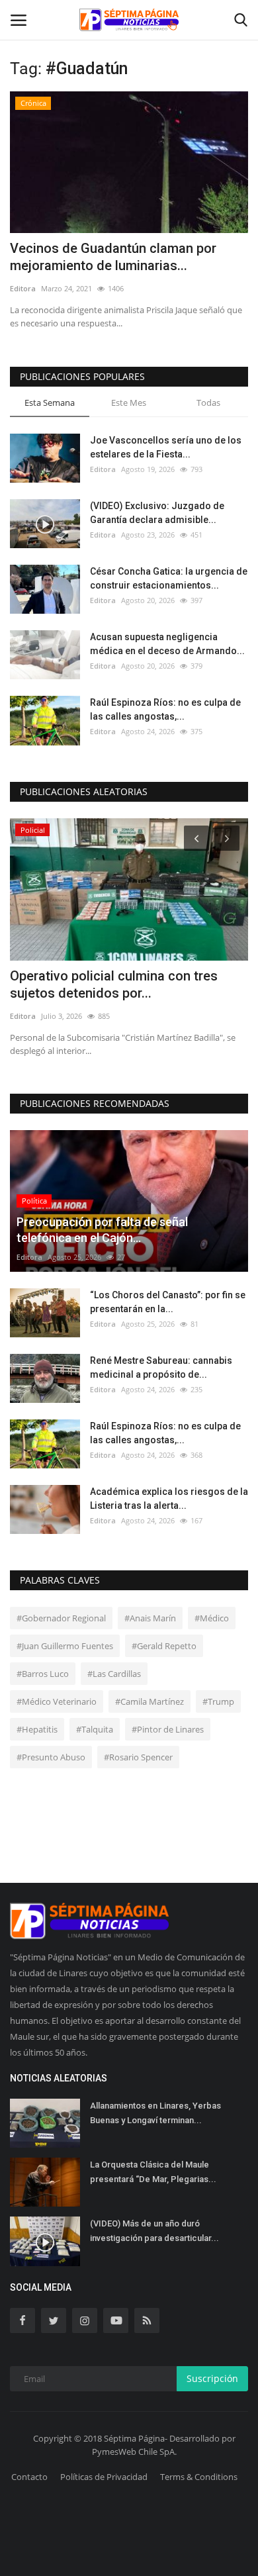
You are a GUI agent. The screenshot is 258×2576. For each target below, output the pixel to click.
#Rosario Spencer (138, 1757)
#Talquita (95, 1729)
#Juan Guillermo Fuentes (65, 1646)
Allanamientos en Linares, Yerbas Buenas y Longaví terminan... (155, 2113)
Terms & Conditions (199, 2477)
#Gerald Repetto (164, 1646)
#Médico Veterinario (57, 1701)
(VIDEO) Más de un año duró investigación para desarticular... (154, 2231)
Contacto (29, 2477)
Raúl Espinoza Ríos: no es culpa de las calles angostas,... (165, 709)
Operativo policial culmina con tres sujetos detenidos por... (114, 984)
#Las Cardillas (114, 1674)
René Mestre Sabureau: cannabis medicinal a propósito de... (161, 1367)
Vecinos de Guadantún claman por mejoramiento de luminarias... (113, 257)
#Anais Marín (150, 1618)
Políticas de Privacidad (104, 2477)
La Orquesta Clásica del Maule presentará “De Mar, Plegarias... (153, 2172)
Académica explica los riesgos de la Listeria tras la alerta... (169, 1499)
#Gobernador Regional (61, 1618)
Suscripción (212, 2378)
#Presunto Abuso (51, 1757)
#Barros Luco (43, 1674)
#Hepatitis (37, 1729)
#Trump (218, 1701)
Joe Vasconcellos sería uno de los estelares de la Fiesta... (166, 447)
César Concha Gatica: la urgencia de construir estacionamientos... (169, 578)
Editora (23, 288)
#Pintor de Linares (168, 1729)
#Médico (212, 1618)
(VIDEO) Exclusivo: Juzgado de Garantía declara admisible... (157, 513)
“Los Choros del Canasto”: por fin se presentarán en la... (168, 1302)
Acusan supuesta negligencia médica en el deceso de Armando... (167, 644)
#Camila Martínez (150, 1701)
